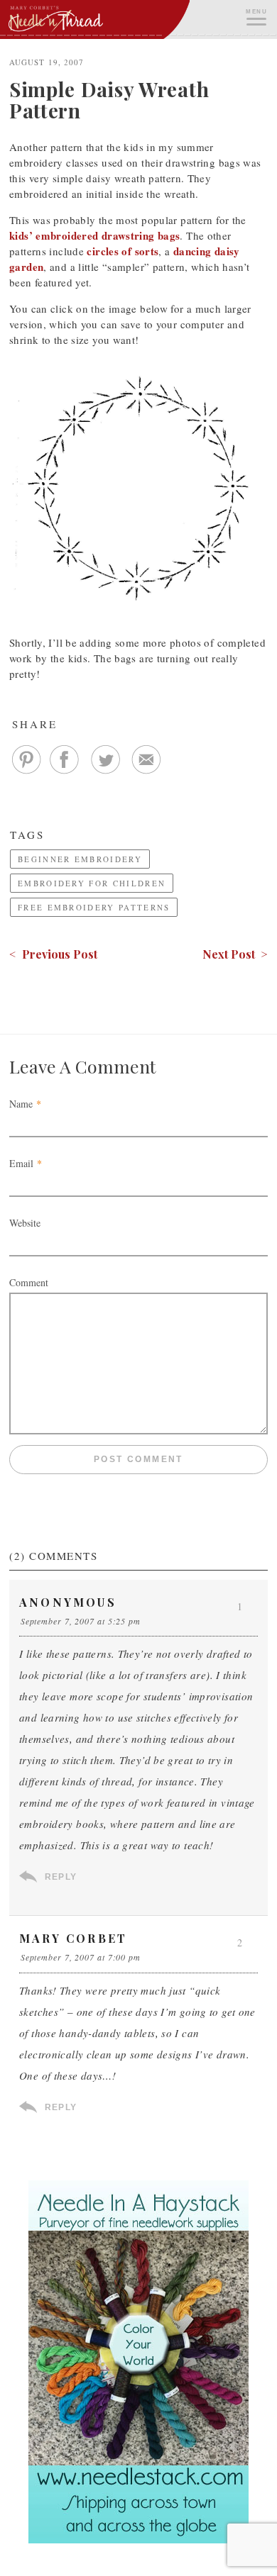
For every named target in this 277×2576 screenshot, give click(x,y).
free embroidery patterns (94, 907)
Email (21, 1163)
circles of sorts (123, 251)
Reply (61, 1877)
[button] (256, 16)
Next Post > (235, 954)
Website (25, 1223)
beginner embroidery (80, 859)
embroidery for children (92, 883)
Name (21, 1104)
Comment (29, 1282)
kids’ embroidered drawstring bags (94, 235)
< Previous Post (53, 954)
